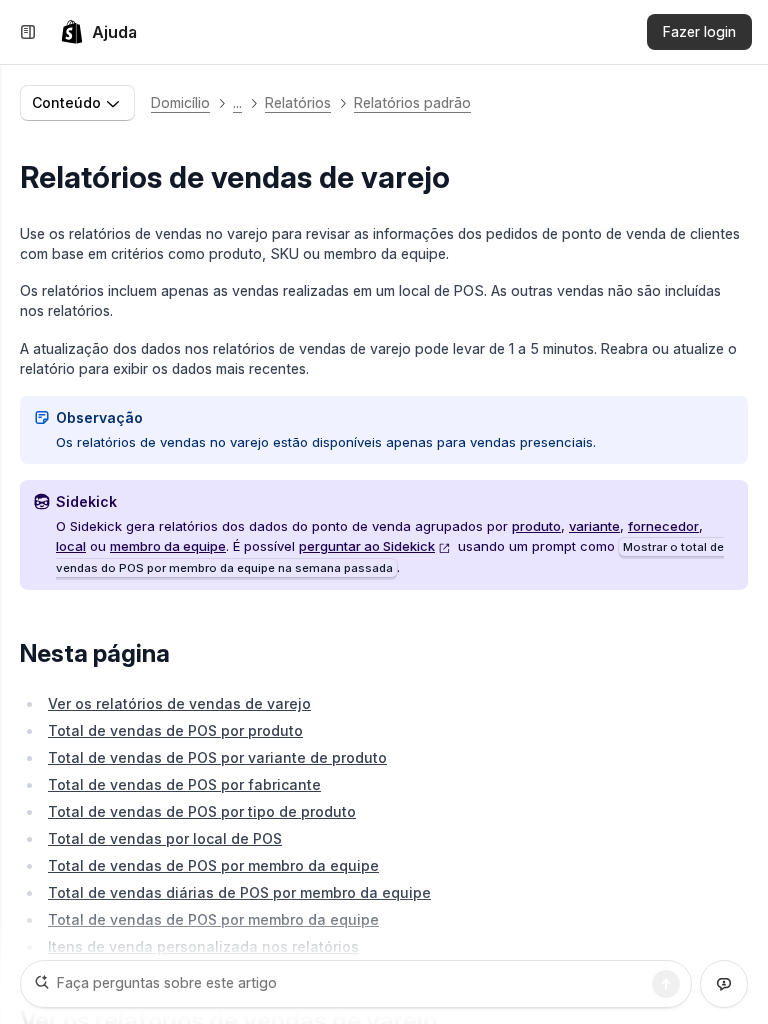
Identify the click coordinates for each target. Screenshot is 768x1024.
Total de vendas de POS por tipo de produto (202, 811)
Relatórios (298, 102)
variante (594, 526)
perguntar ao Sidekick (367, 546)
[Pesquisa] (666, 984)
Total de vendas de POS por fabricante (184, 784)
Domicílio (180, 102)
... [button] (237, 102)
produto (536, 526)
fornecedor (663, 526)
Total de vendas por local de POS (165, 838)
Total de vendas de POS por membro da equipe (213, 865)
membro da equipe (168, 546)
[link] (98, 32)
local (71, 546)
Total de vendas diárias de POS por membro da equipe (239, 892)
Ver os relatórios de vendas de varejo (179, 703)
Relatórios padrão (412, 102)
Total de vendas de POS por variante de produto (217, 757)
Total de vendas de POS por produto (175, 730)
